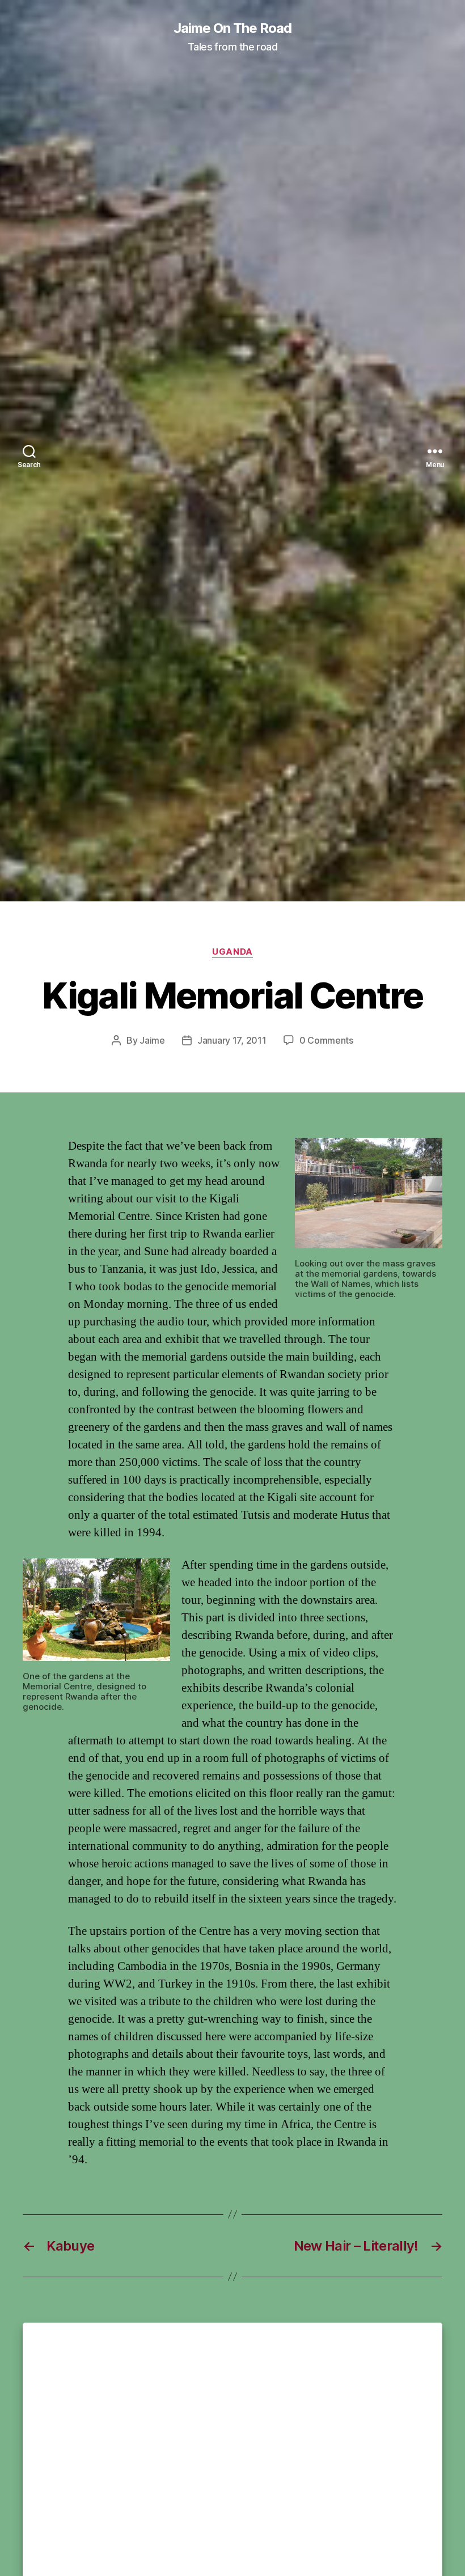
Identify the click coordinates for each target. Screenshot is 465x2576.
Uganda (232, 952)
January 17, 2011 (232, 1040)
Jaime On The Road (232, 28)
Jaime (152, 1040)
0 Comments (326, 1040)
